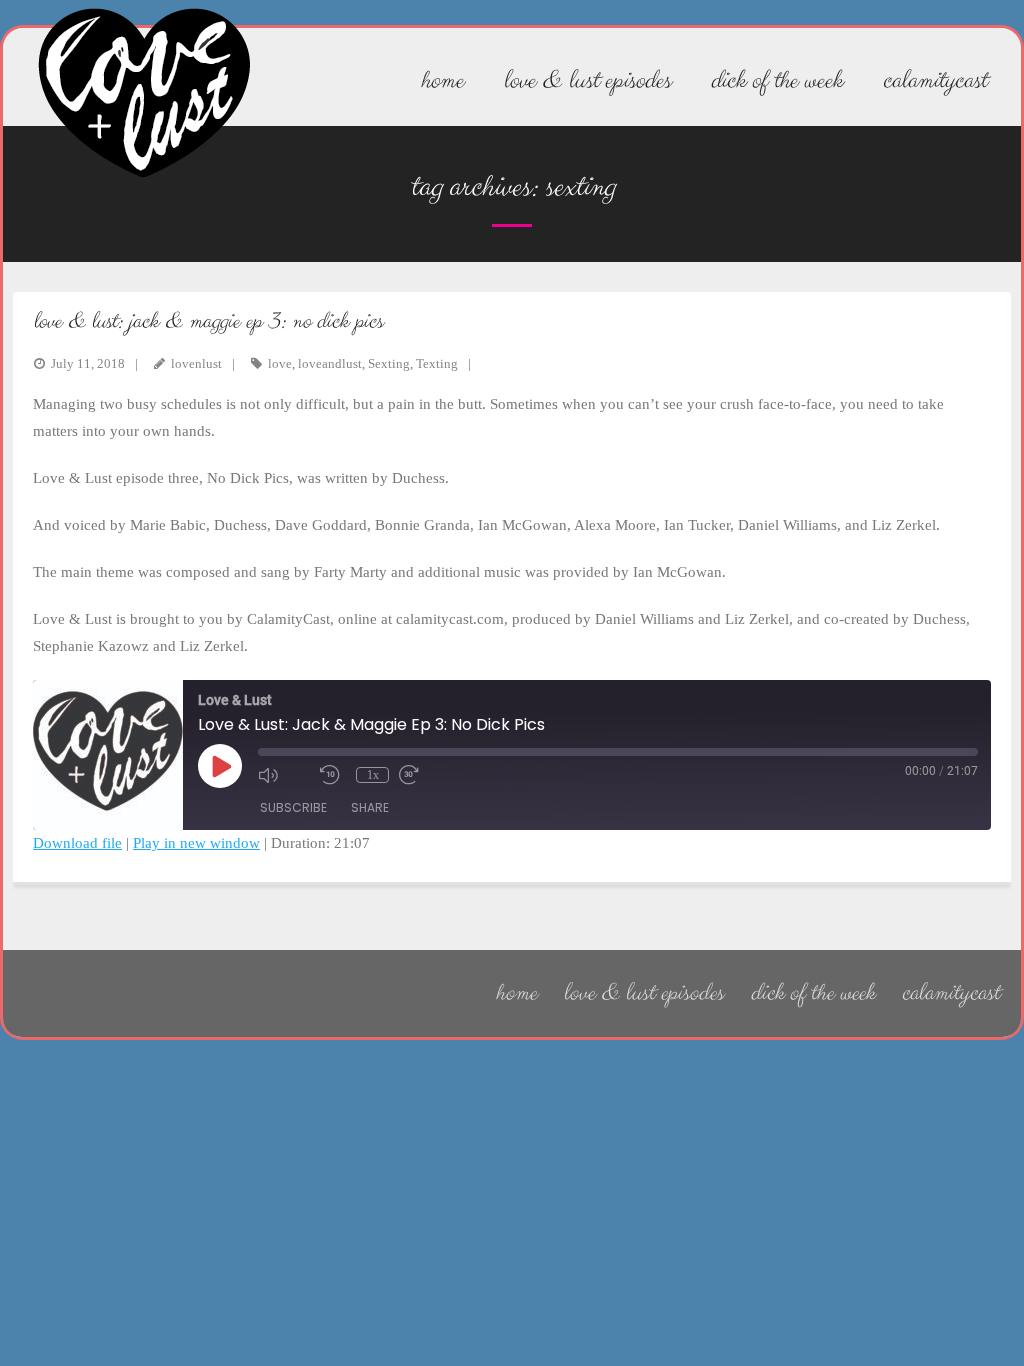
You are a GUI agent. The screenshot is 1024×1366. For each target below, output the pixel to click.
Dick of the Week (812, 993)
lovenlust (196, 363)
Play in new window (196, 843)
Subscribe (293, 807)
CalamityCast (950, 993)
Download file (77, 843)
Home (515, 993)
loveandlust (330, 363)
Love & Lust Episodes (643, 993)
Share (370, 807)
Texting (437, 363)
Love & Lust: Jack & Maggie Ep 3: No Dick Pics (207, 321)
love (280, 363)
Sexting (389, 363)
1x (373, 775)
